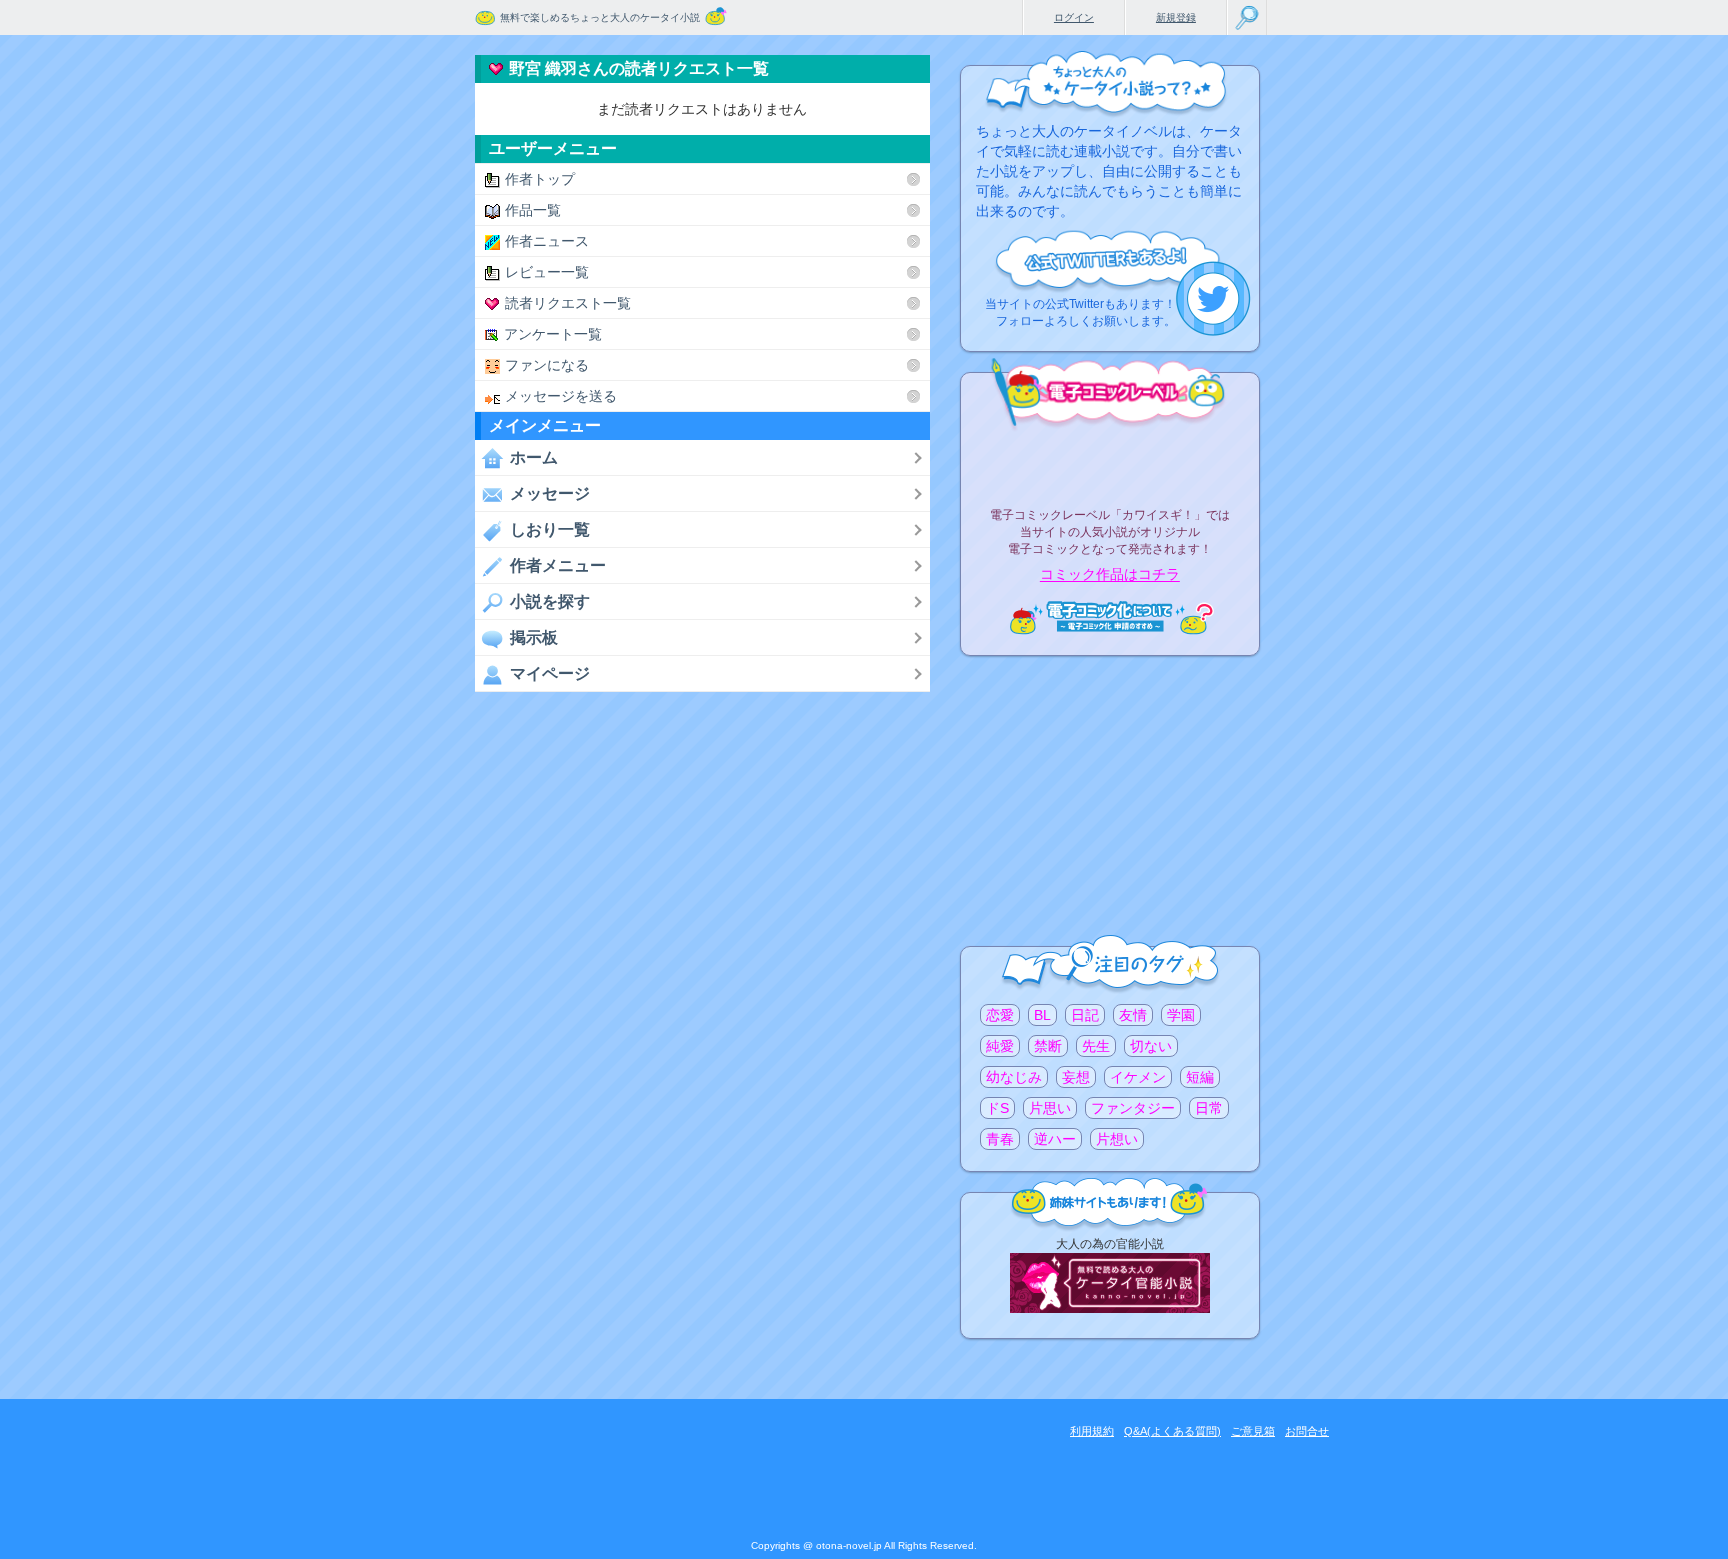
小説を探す (550, 601)
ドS (997, 1108)
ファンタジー (1133, 1108)
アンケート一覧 (553, 334)
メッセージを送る (561, 396)
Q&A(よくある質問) (1172, 1431)
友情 (1133, 1015)
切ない (1151, 1046)
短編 (1200, 1077)
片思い (1050, 1108)
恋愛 (1000, 1015)
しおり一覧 (550, 529)
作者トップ (540, 179)
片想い (1117, 1139)
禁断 (1048, 1046)
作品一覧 (533, 210)
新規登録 (1176, 17)
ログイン (1074, 17)
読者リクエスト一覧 (568, 303)
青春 (1000, 1139)
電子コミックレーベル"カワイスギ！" (1110, 462)
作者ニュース (547, 241)
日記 (1085, 1015)
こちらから (1213, 298)
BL (1042, 1015)
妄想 (1076, 1077)
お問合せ (1307, 1431)
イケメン (1138, 1077)
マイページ (550, 673)
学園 (1181, 1015)
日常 (1209, 1108)
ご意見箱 (1253, 1431)
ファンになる (547, 365)
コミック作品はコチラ (1110, 575)
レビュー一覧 (547, 272)
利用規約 (1092, 1431)
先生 (1096, 1046)
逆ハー (1055, 1139)
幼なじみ (1014, 1077)
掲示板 (534, 637)
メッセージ (550, 493)
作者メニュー (558, 565)
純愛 (1000, 1046)
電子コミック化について (1110, 617)
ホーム (534, 457)
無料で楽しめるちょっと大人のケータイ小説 (600, 17)
